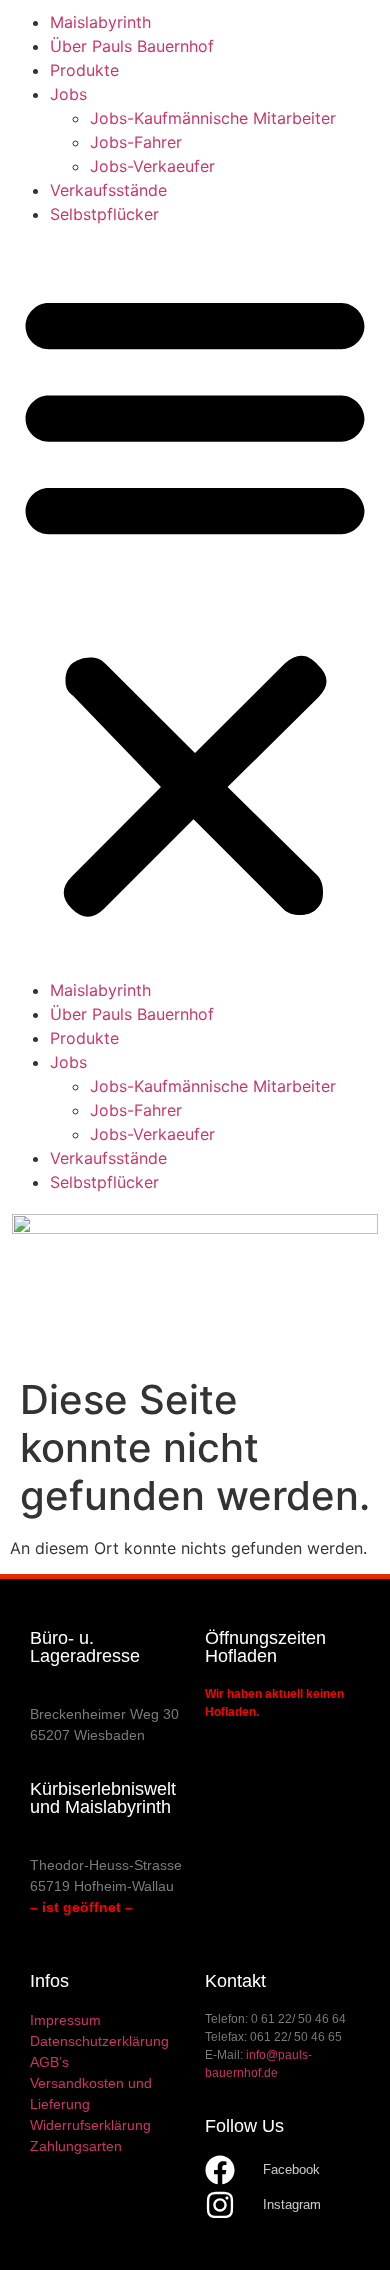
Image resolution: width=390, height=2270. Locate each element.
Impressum (65, 2020)
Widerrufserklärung (90, 2125)
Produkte (84, 70)
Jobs (68, 94)
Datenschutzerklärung (99, 2041)
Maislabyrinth (100, 22)
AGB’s (49, 2062)
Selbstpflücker (104, 214)
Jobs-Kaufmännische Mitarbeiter (213, 118)
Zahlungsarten (76, 2146)
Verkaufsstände (108, 190)
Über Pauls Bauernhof (132, 46)
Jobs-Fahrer (136, 142)
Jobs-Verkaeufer (152, 166)
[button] (195, 602)
